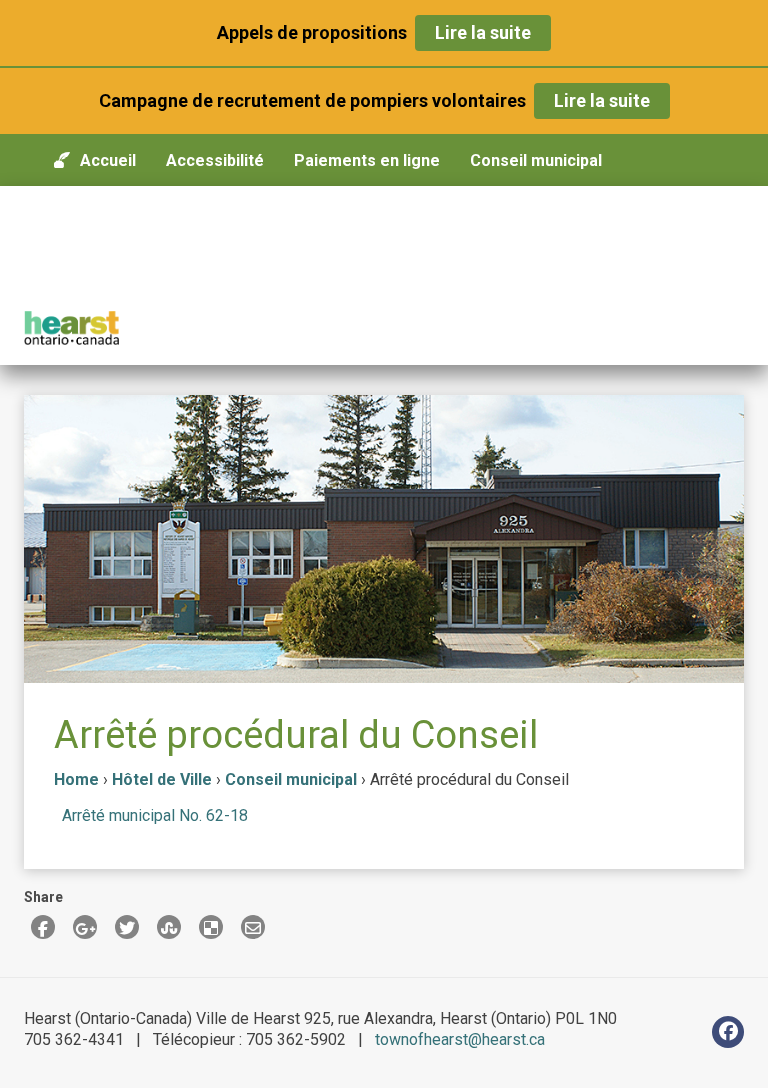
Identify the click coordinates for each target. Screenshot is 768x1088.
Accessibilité (215, 160)
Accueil (108, 160)
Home (76, 779)
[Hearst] (71, 328)
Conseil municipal (536, 160)
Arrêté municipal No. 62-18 (155, 815)
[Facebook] (728, 1032)
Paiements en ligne (367, 160)
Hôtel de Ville (162, 779)
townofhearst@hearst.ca (460, 1039)
